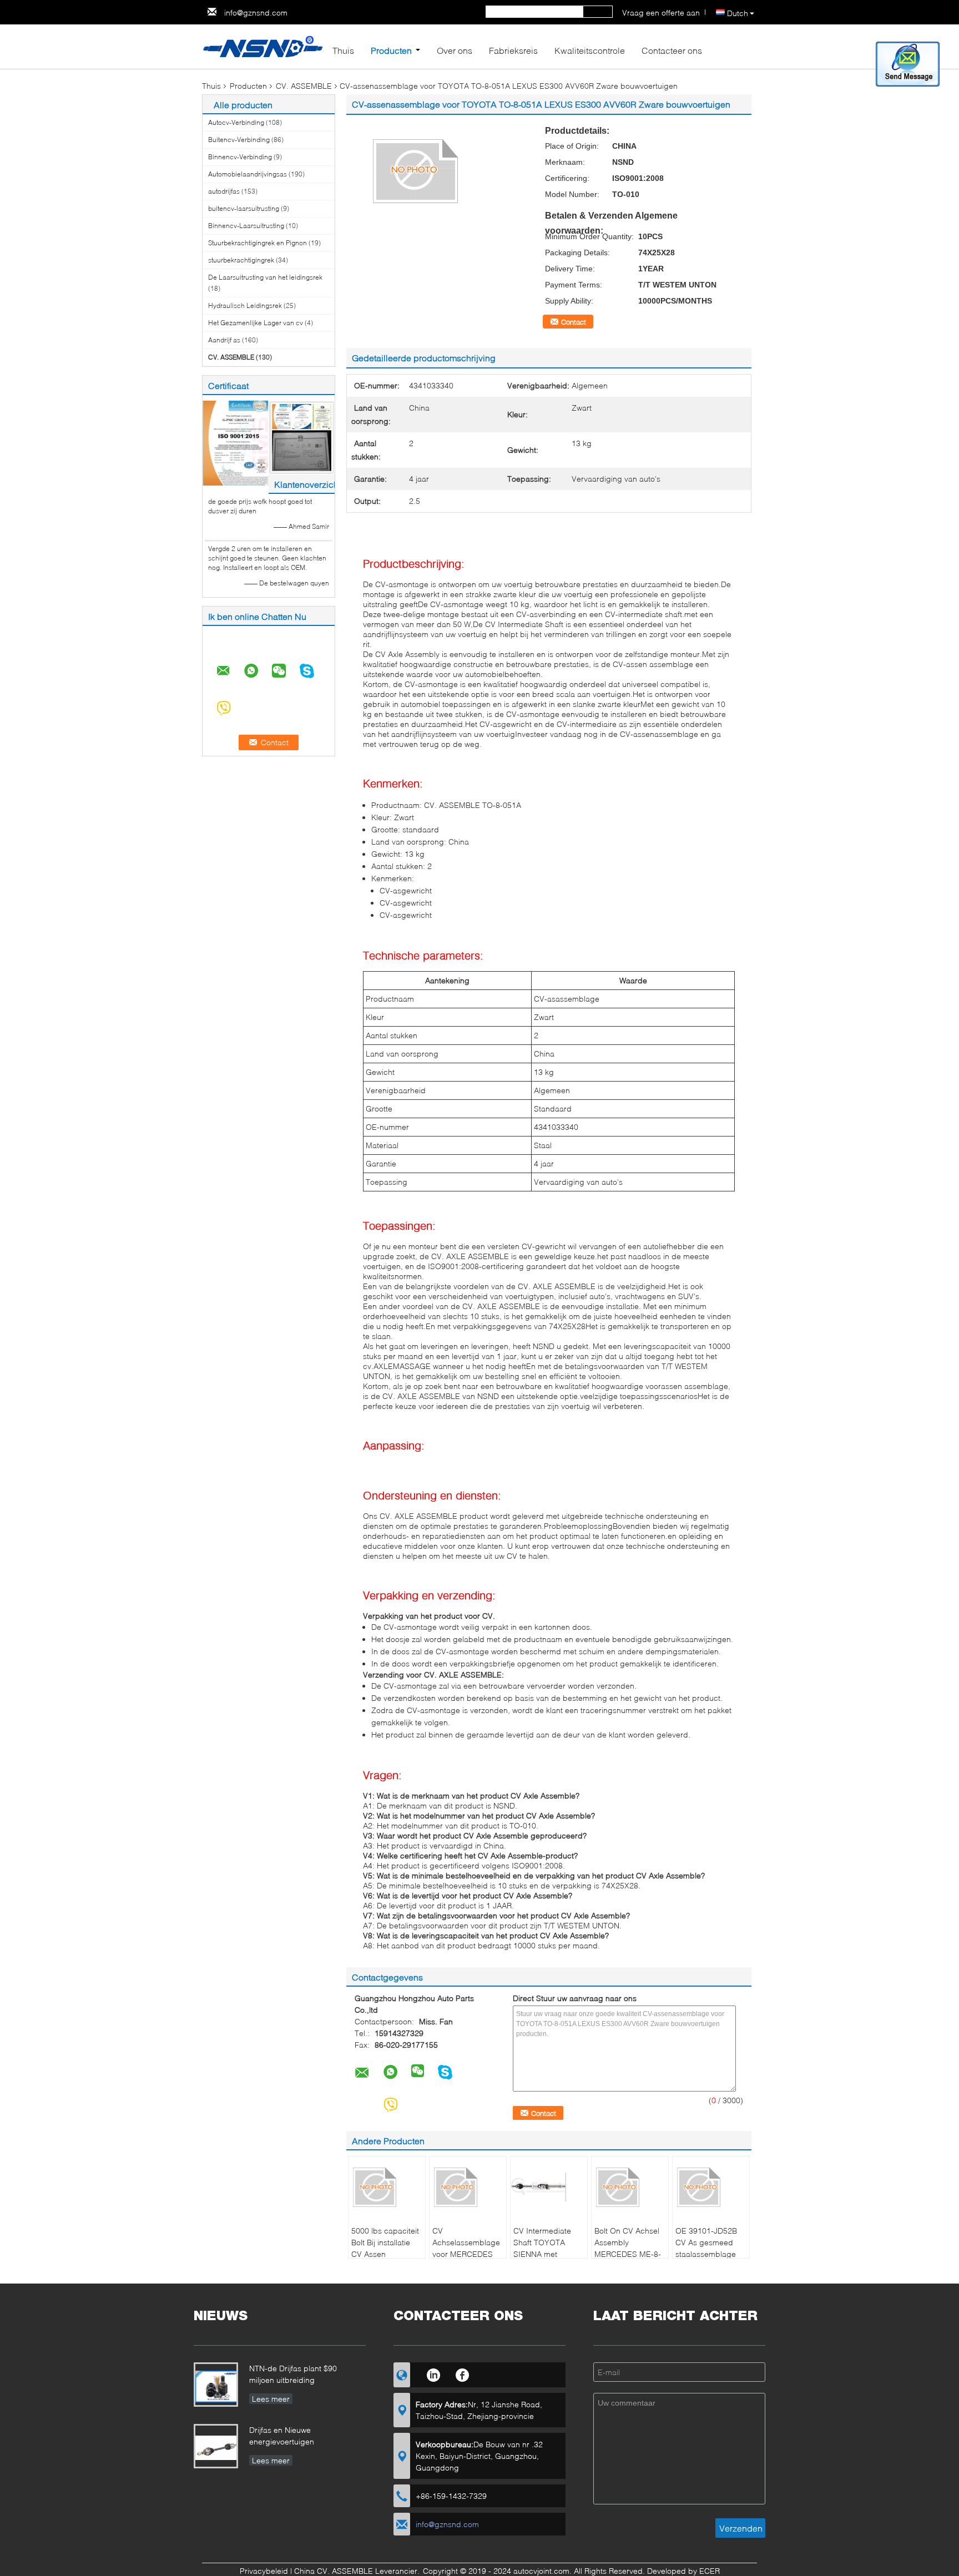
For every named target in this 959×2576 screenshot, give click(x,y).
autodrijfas (224, 191)
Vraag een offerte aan (661, 12)
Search (598, 12)
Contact (574, 322)
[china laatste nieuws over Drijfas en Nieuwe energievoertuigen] (218, 2448)
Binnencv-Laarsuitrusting (246, 226)
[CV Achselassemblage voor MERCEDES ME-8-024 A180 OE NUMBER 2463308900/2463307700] (468, 2187)
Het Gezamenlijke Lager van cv (256, 323)
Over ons (455, 50)
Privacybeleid (264, 2571)
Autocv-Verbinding (236, 122)
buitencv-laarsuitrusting (244, 208)
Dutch (738, 13)
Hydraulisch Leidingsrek (245, 305)
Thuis (343, 50)
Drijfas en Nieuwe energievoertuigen (282, 2436)
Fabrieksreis (513, 50)
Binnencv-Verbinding (240, 157)
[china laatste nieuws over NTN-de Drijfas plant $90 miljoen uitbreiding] (218, 2386)
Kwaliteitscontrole (590, 50)
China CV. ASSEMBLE (334, 2571)
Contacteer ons (672, 50)
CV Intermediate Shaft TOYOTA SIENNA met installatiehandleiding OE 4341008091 (550, 2254)
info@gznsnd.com (256, 12)
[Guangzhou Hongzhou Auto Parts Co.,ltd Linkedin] (433, 2373)
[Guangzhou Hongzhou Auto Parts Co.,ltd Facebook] (463, 2373)
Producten (391, 50)
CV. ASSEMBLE (304, 86)
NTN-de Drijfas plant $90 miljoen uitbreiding (293, 2374)
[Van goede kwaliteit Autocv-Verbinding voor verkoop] (236, 443)
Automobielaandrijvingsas (248, 174)
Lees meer (271, 2399)
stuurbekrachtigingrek (241, 260)
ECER (710, 2571)
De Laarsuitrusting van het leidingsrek (265, 277)
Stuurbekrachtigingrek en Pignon (258, 243)
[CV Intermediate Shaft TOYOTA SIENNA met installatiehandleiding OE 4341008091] (549, 2187)
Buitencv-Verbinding (239, 140)
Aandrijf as (224, 340)
